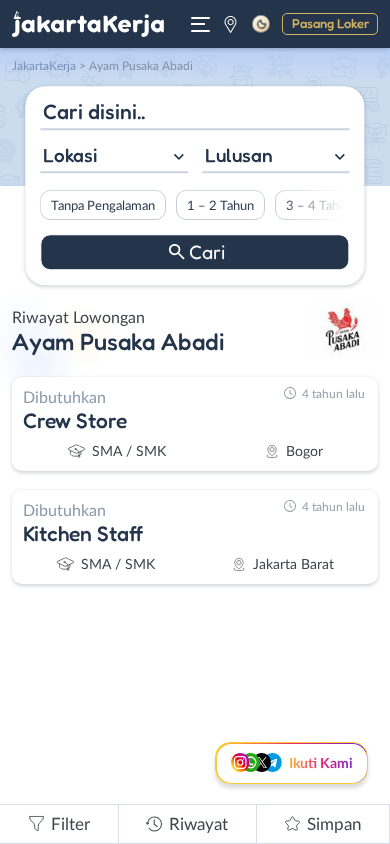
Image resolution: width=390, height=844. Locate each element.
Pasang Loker (330, 23)
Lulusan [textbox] (239, 155)
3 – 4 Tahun (319, 206)
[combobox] (114, 157)
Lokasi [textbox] (70, 155)
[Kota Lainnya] (230, 24)
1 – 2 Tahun (220, 206)
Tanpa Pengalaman (103, 206)
